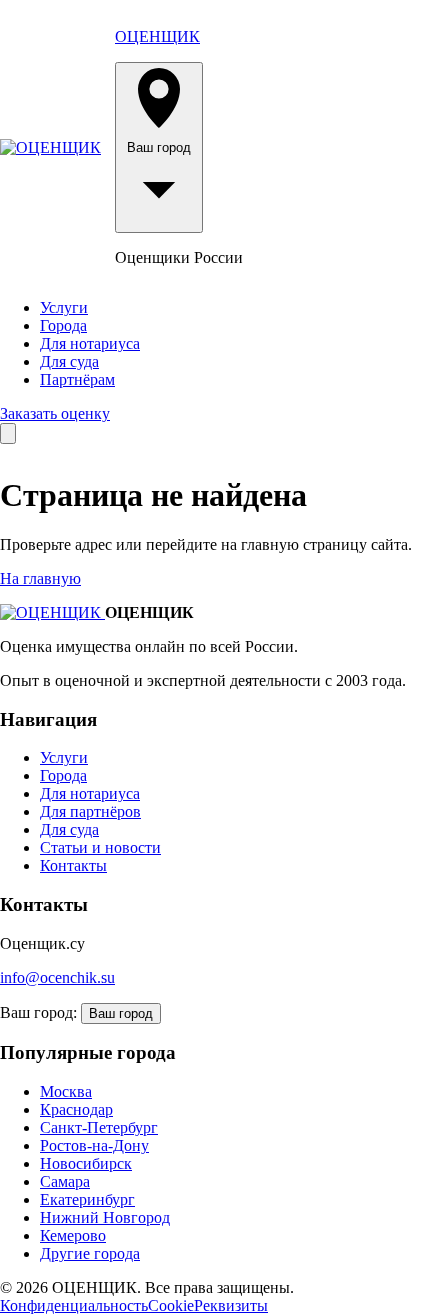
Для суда (69, 361)
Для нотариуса (90, 343)
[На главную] (50, 148)
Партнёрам (77, 379)
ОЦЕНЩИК (157, 36)
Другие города (90, 1253)
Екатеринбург (87, 1199)
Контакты (73, 865)
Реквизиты (231, 1305)
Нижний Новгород (105, 1217)
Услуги (64, 307)
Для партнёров (90, 811)
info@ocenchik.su (57, 977)
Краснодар (76, 1109)
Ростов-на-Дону (94, 1145)
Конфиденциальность (74, 1305)
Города (63, 325)
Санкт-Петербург (99, 1127)
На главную (40, 578)
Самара (65, 1181)
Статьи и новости (100, 847)
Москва (66, 1091)
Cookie (171, 1305)
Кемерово (73, 1235)
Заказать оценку (55, 413)
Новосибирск (86, 1163)
